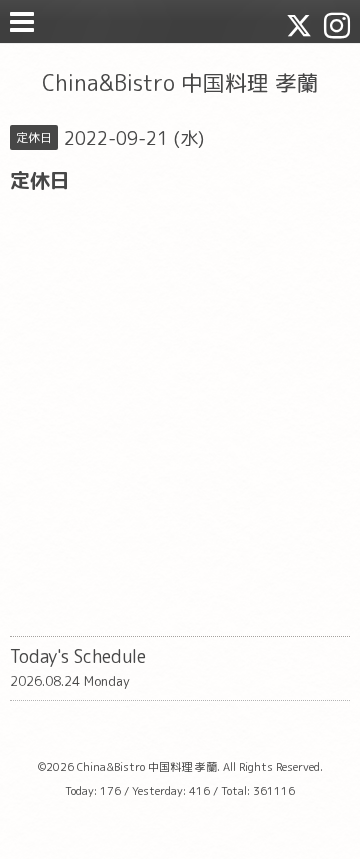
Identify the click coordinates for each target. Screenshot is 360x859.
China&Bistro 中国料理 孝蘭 (180, 83)
